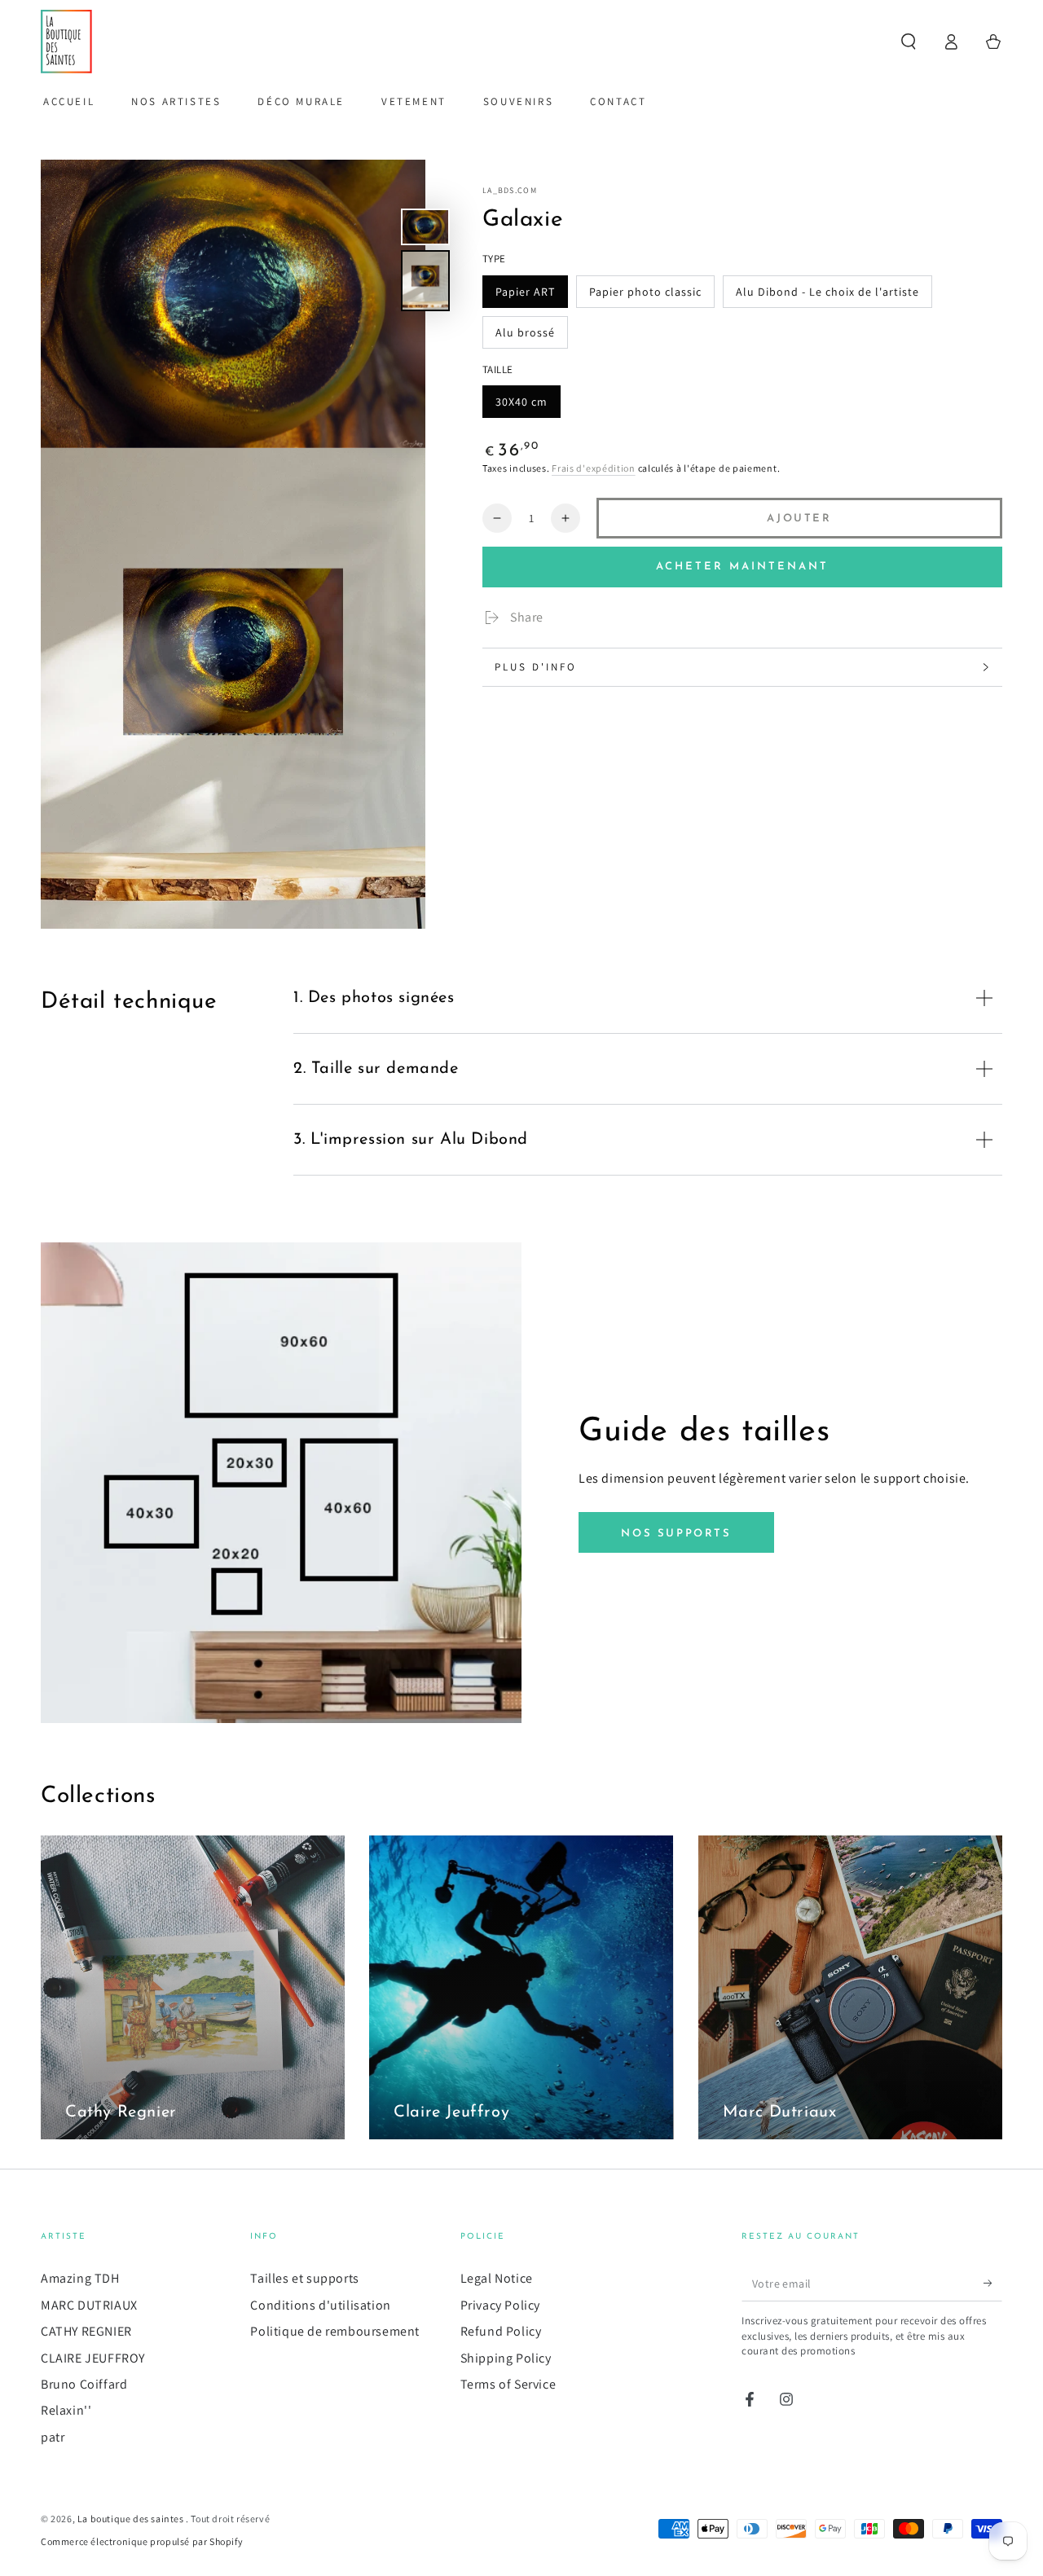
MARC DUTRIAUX (89, 2305)
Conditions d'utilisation (320, 2305)
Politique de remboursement (335, 2331)
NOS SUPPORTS (676, 1534)
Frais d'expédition (594, 469)
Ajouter (799, 519)
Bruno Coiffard (84, 2384)
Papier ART (525, 292)
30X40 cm (521, 402)
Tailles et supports (304, 2278)
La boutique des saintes (132, 2519)
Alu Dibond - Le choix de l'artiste (827, 292)
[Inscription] (993, 2283)
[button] (909, 42)
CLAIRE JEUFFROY (93, 2358)
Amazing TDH (80, 2278)
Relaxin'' (66, 2410)
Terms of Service (508, 2384)
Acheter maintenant (742, 567)
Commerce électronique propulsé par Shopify (142, 2541)
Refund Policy (501, 2331)
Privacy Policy (500, 2305)
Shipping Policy (506, 2358)
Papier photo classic (645, 292)
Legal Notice (497, 2278)
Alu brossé (525, 332)
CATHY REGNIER (86, 2331)
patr (53, 2437)
